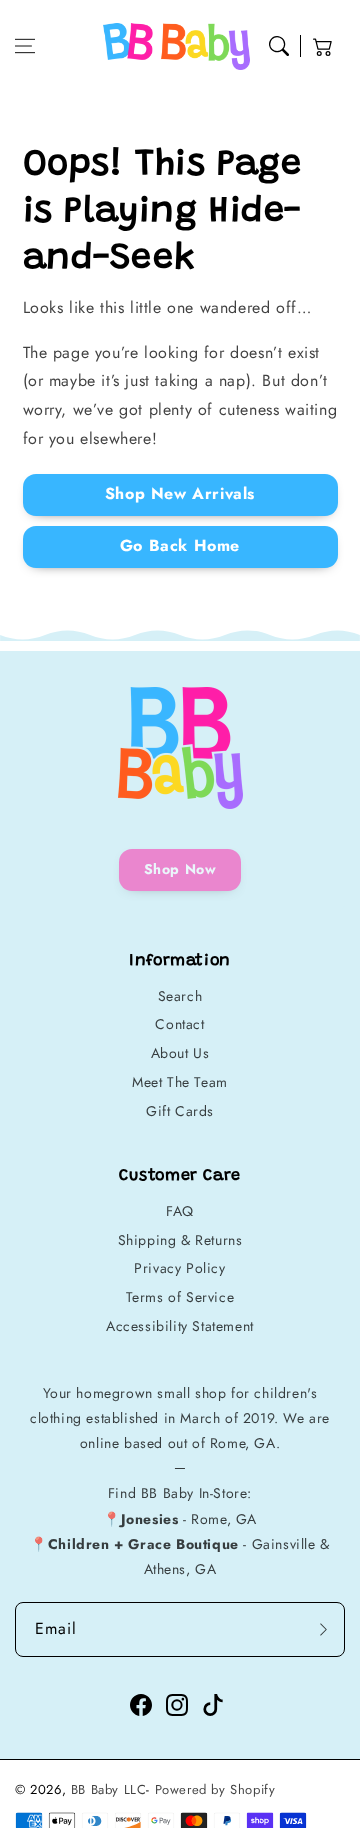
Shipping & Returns (180, 1240)
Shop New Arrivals (180, 493)
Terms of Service (180, 1297)
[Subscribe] (323, 1629)
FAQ (180, 1211)
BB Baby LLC (109, 1789)
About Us (180, 1053)
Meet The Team (180, 1082)
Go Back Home (180, 545)
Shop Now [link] (180, 869)
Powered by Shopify (215, 1789)
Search (180, 996)
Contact (179, 1024)
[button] (25, 46)
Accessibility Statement (180, 1326)
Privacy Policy (179, 1268)
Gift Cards (180, 1111)
